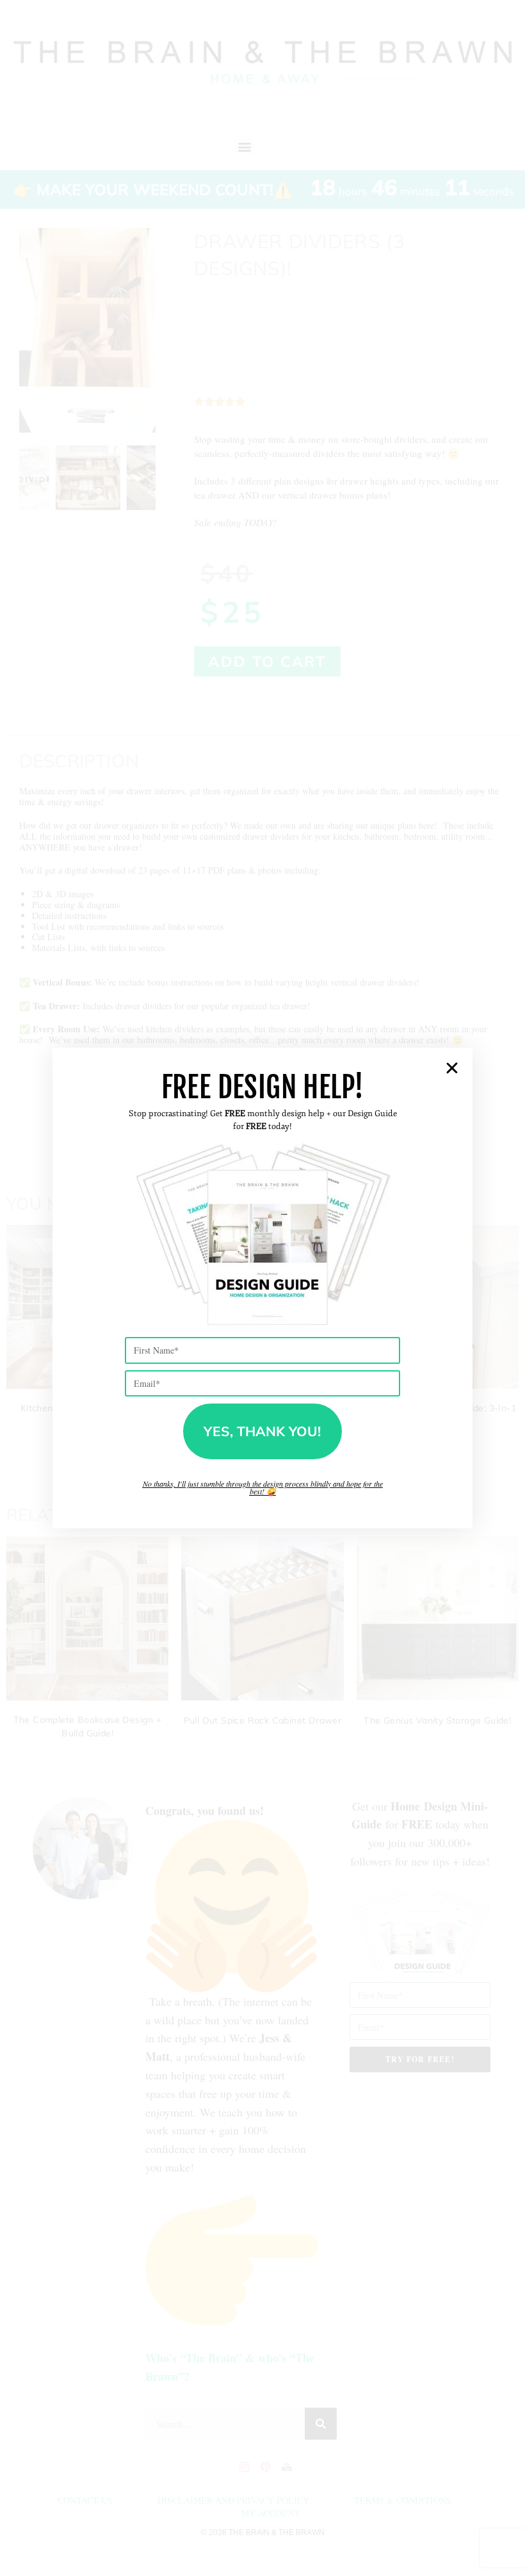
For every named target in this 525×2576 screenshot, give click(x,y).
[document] (262, 1288)
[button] (452, 1068)
